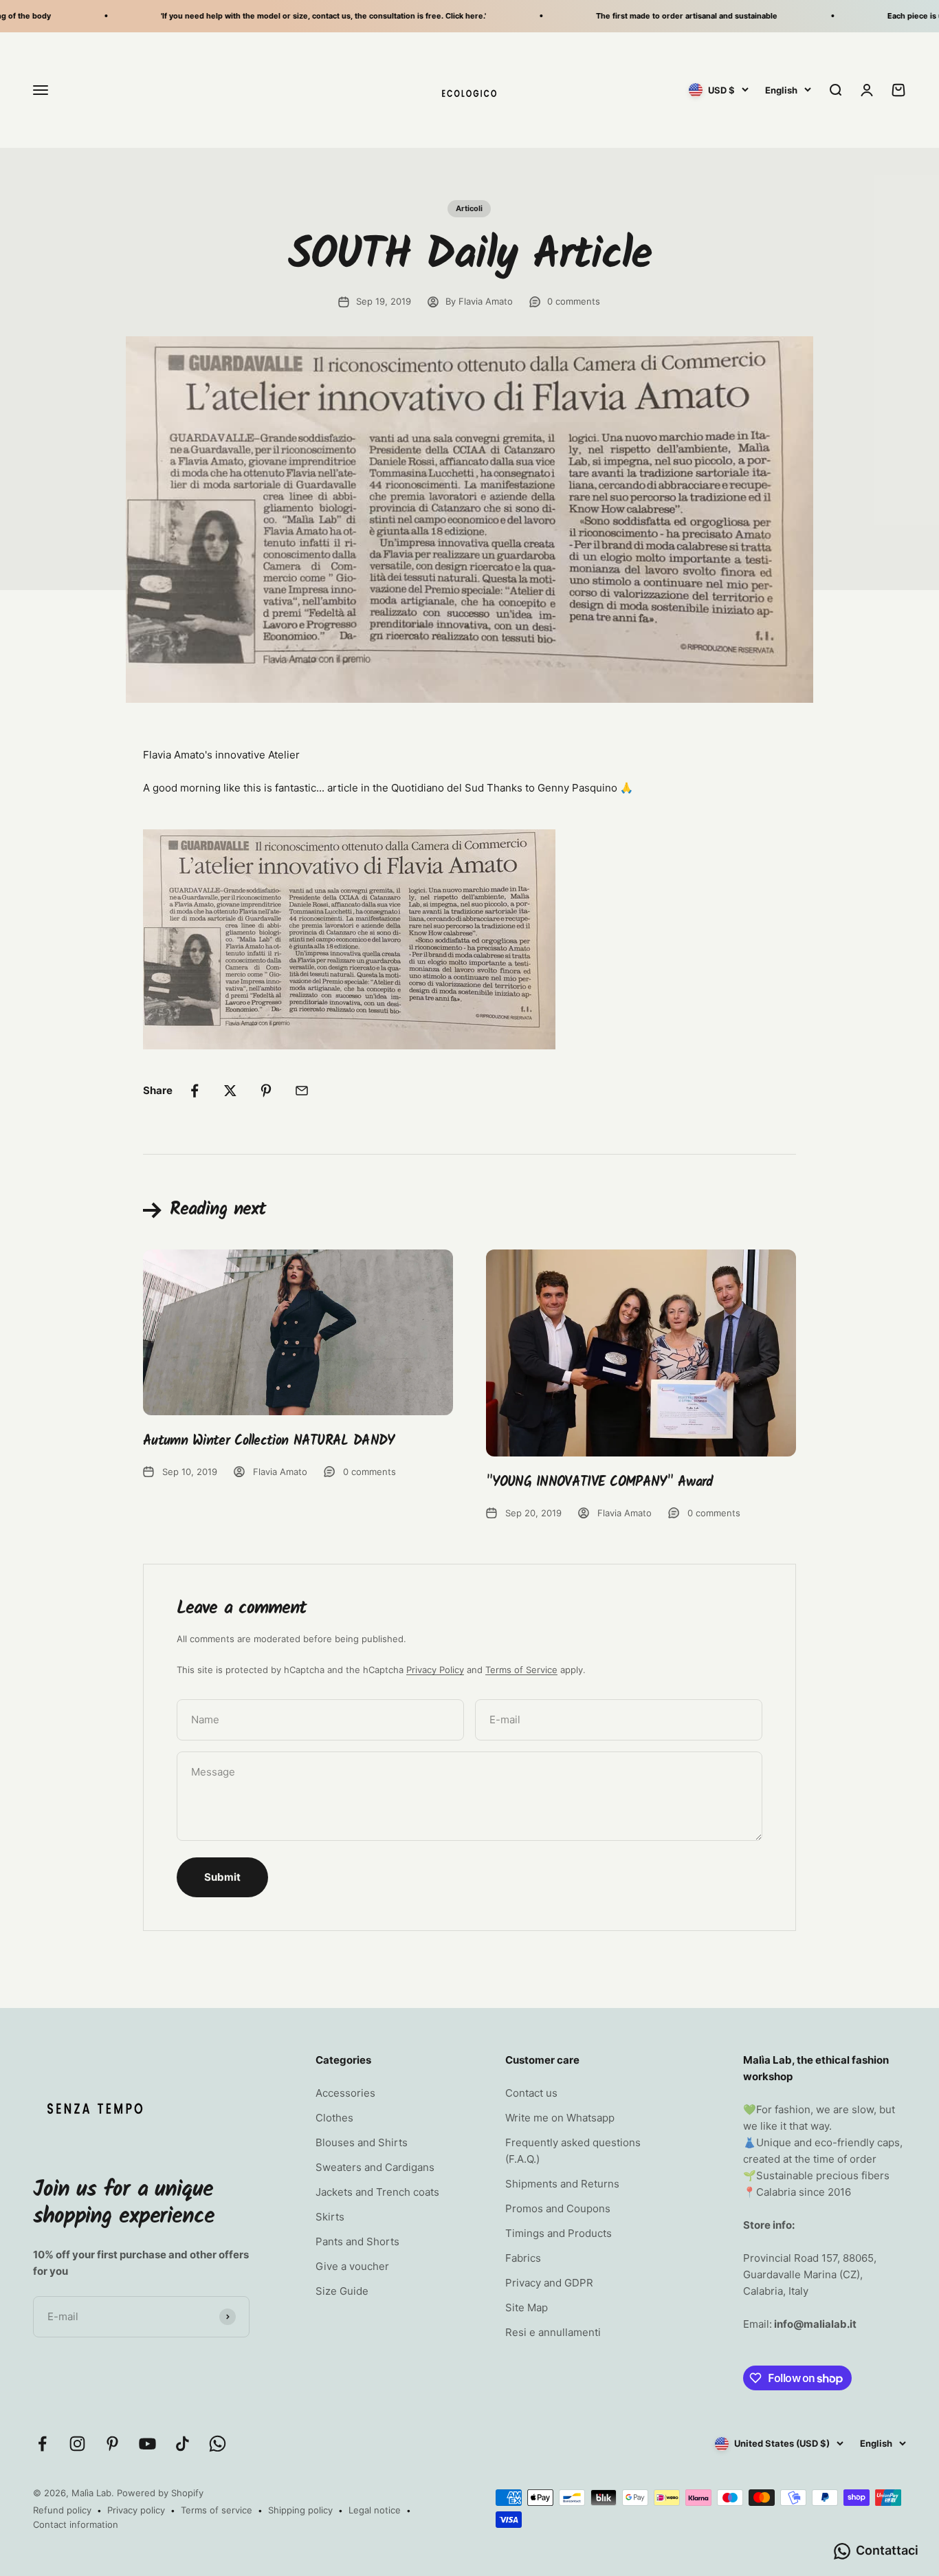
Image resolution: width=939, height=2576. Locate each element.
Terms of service (217, 2510)
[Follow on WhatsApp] (218, 2444)
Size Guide (342, 2291)
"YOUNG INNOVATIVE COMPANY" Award (600, 1483)
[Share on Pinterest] (266, 1091)
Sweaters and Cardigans (375, 2167)
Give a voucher (352, 2266)
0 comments (574, 301)
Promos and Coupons (558, 2208)
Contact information (76, 2524)
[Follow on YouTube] (147, 2444)
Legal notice (375, 2510)
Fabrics (523, 2258)
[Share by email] (302, 1091)
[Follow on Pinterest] (112, 2444)
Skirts (330, 2217)
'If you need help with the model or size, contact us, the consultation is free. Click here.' (290, 16)
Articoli (469, 208)
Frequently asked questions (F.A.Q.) (573, 2151)
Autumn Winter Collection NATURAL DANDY (268, 1441)
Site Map (527, 2307)
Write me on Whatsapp (560, 2118)
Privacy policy (136, 2510)
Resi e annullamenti (553, 2332)
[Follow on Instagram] (77, 2444)
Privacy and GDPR (549, 2283)
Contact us (531, 2093)
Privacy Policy (435, 1670)
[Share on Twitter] (230, 1091)
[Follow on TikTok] (183, 2444)
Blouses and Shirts (362, 2142)
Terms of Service (521, 1670)
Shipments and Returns (562, 2184)
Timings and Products (559, 2233)
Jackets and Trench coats (377, 2192)
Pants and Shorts (357, 2241)
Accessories (345, 2093)
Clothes (334, 2118)
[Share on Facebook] (195, 1091)
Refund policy (62, 2510)
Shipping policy (300, 2510)
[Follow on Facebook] (42, 2444)
